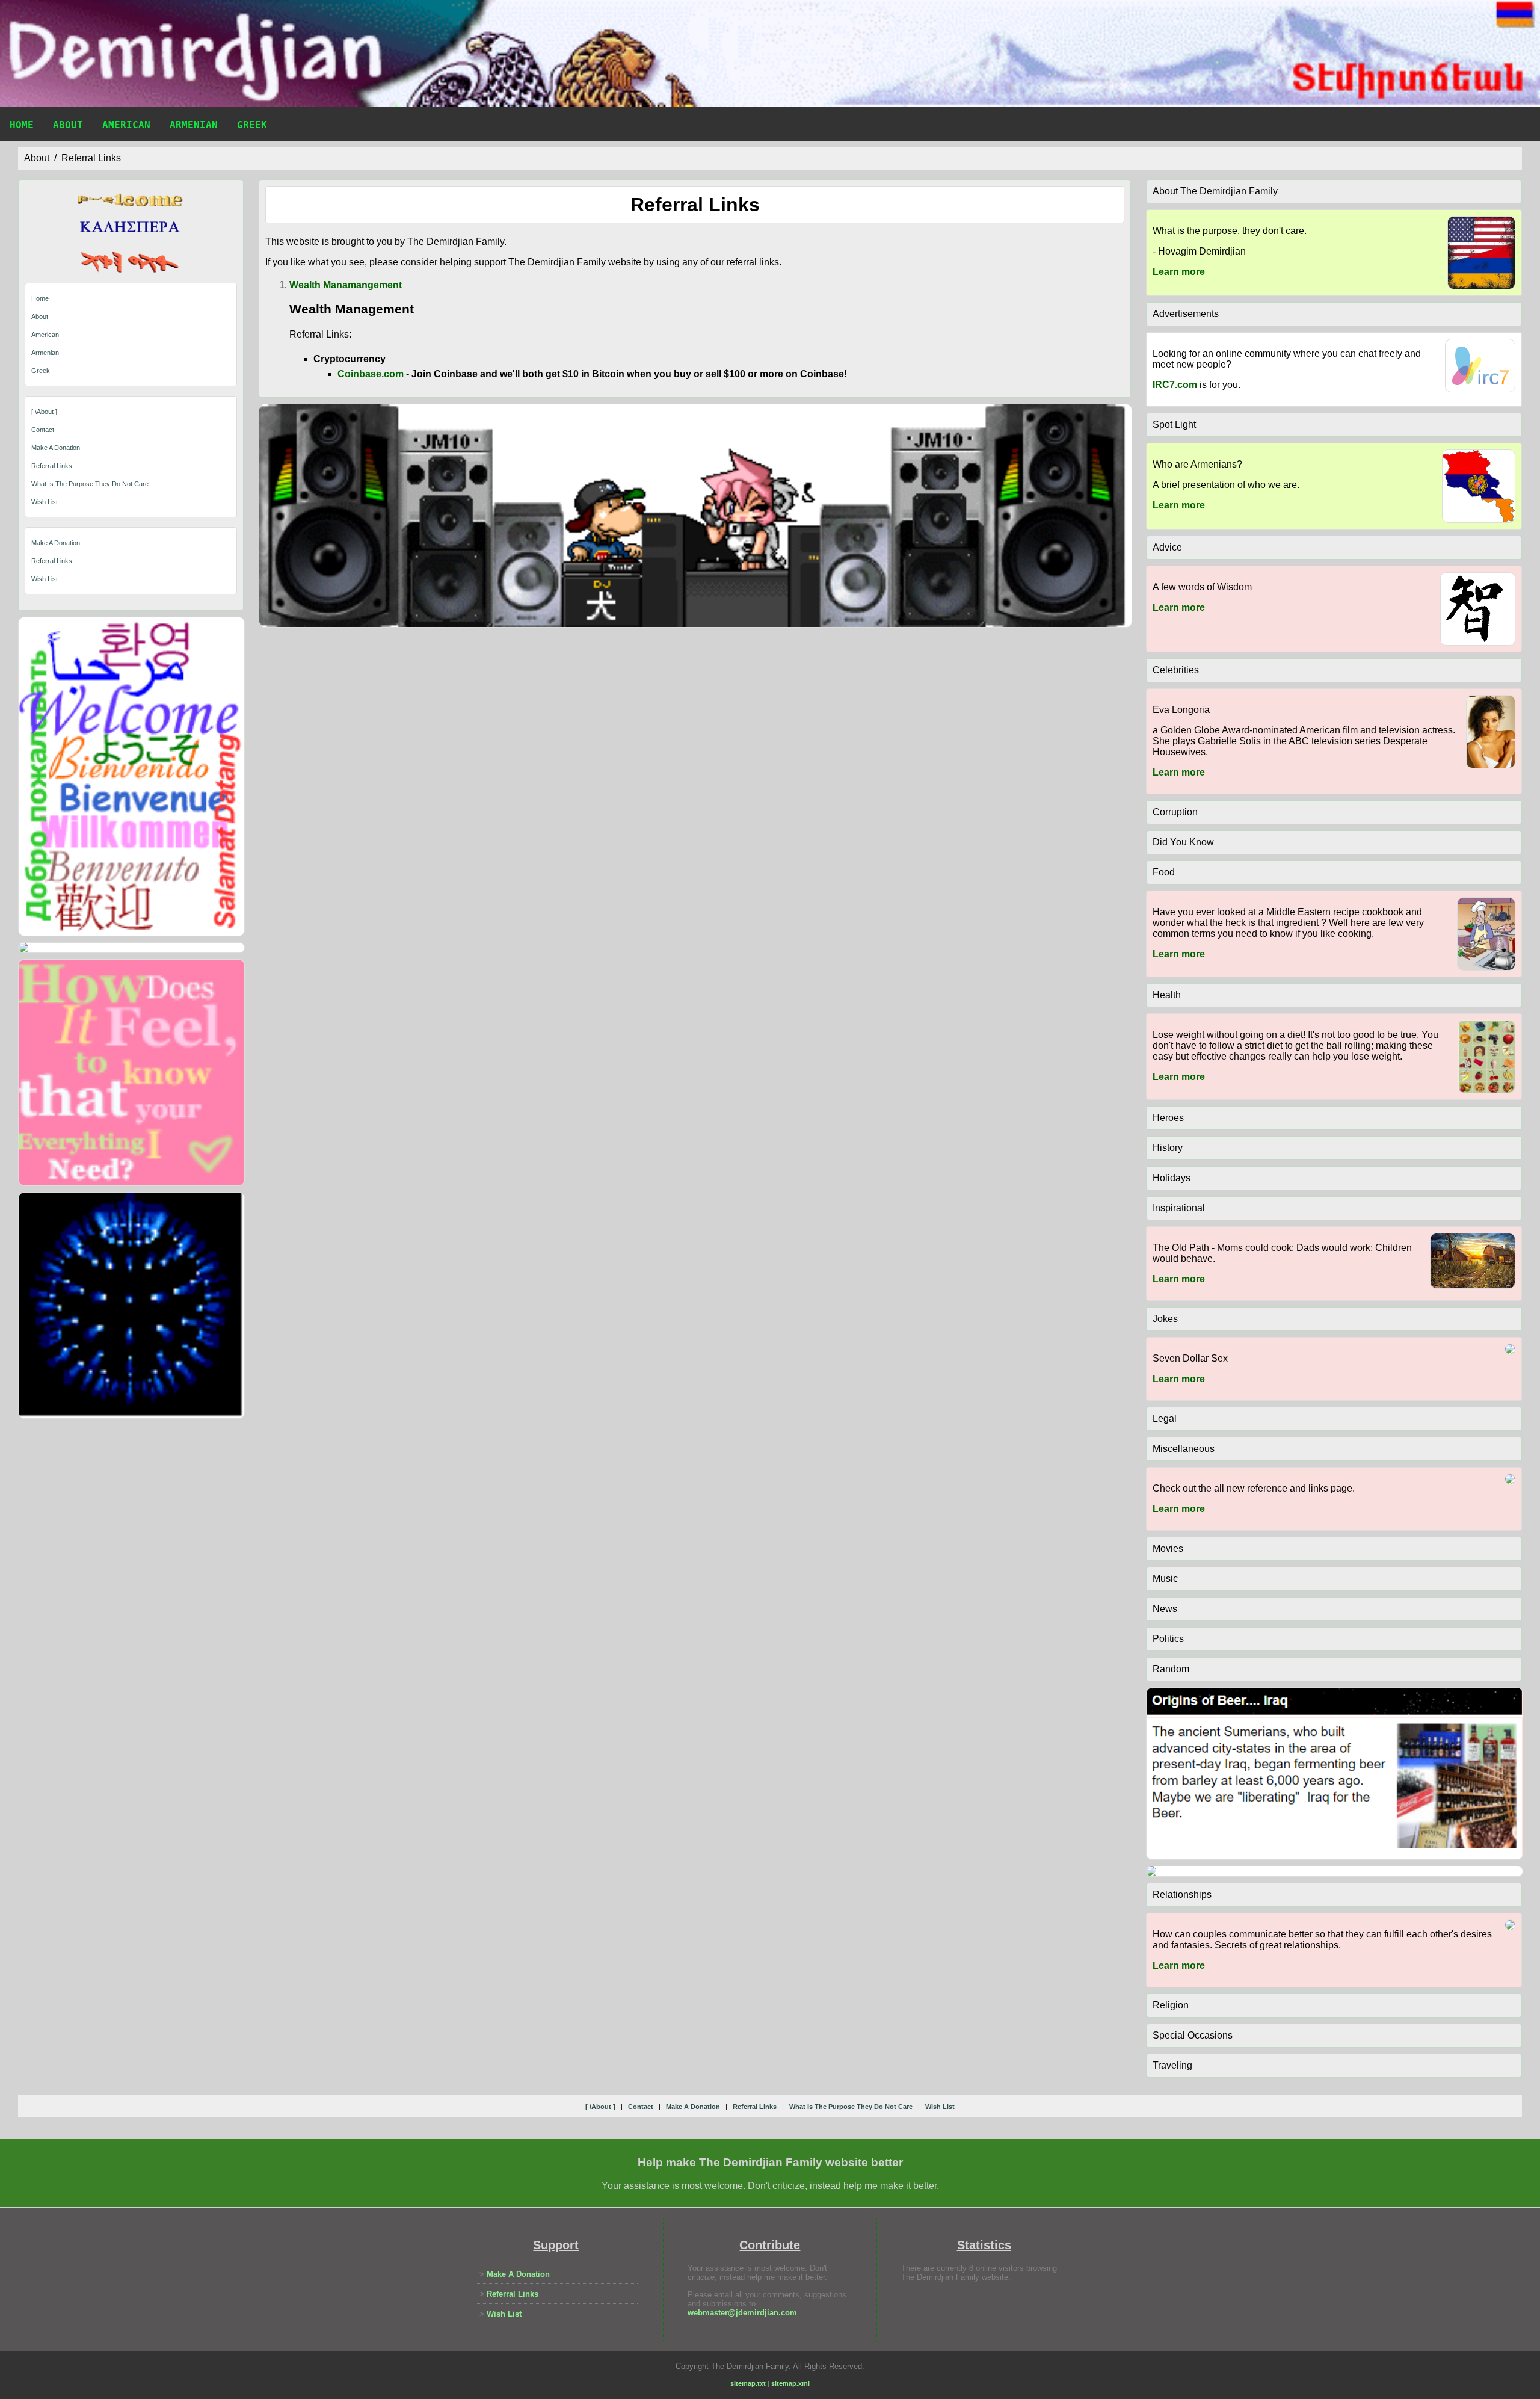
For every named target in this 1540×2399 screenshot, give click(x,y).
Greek (252, 125)
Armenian (194, 125)
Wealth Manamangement (346, 285)
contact (43, 430)
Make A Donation (56, 543)
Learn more (1179, 272)
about (37, 158)
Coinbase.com (371, 374)
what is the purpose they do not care (90, 484)
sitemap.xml (790, 2383)
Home (22, 125)
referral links (91, 158)
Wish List (45, 579)
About (68, 125)
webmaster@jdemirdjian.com (742, 2313)
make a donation (56, 448)
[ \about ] (44, 412)
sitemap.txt (748, 2383)
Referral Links (52, 561)
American (126, 125)
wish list (45, 502)
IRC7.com (1175, 385)
